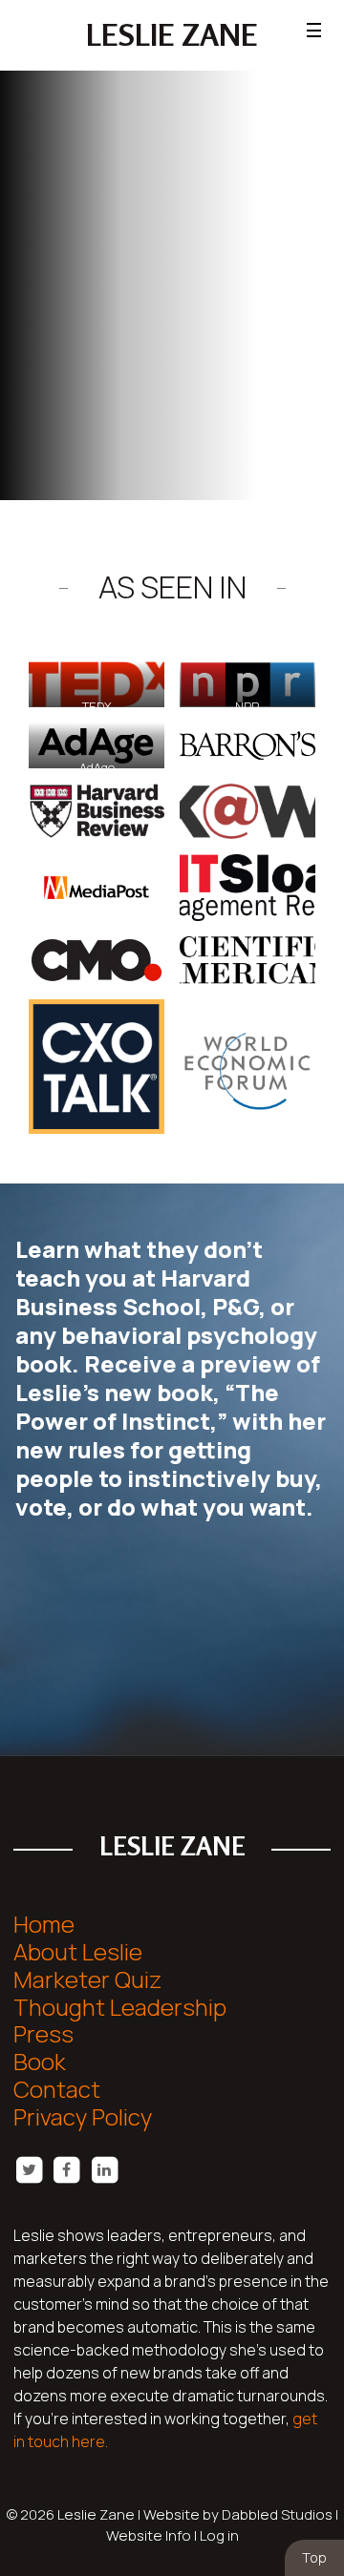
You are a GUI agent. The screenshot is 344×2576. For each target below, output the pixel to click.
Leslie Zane (172, 35)
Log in (219, 2535)
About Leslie (78, 1951)
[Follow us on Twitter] (29, 2169)
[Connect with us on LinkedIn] (104, 2169)
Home (44, 1924)
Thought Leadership (120, 2007)
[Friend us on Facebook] (67, 2169)
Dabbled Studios (277, 2514)
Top (314, 2557)
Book (40, 2061)
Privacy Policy (83, 2116)
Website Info (149, 2535)
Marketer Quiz (87, 1979)
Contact (57, 2089)
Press (43, 2033)
